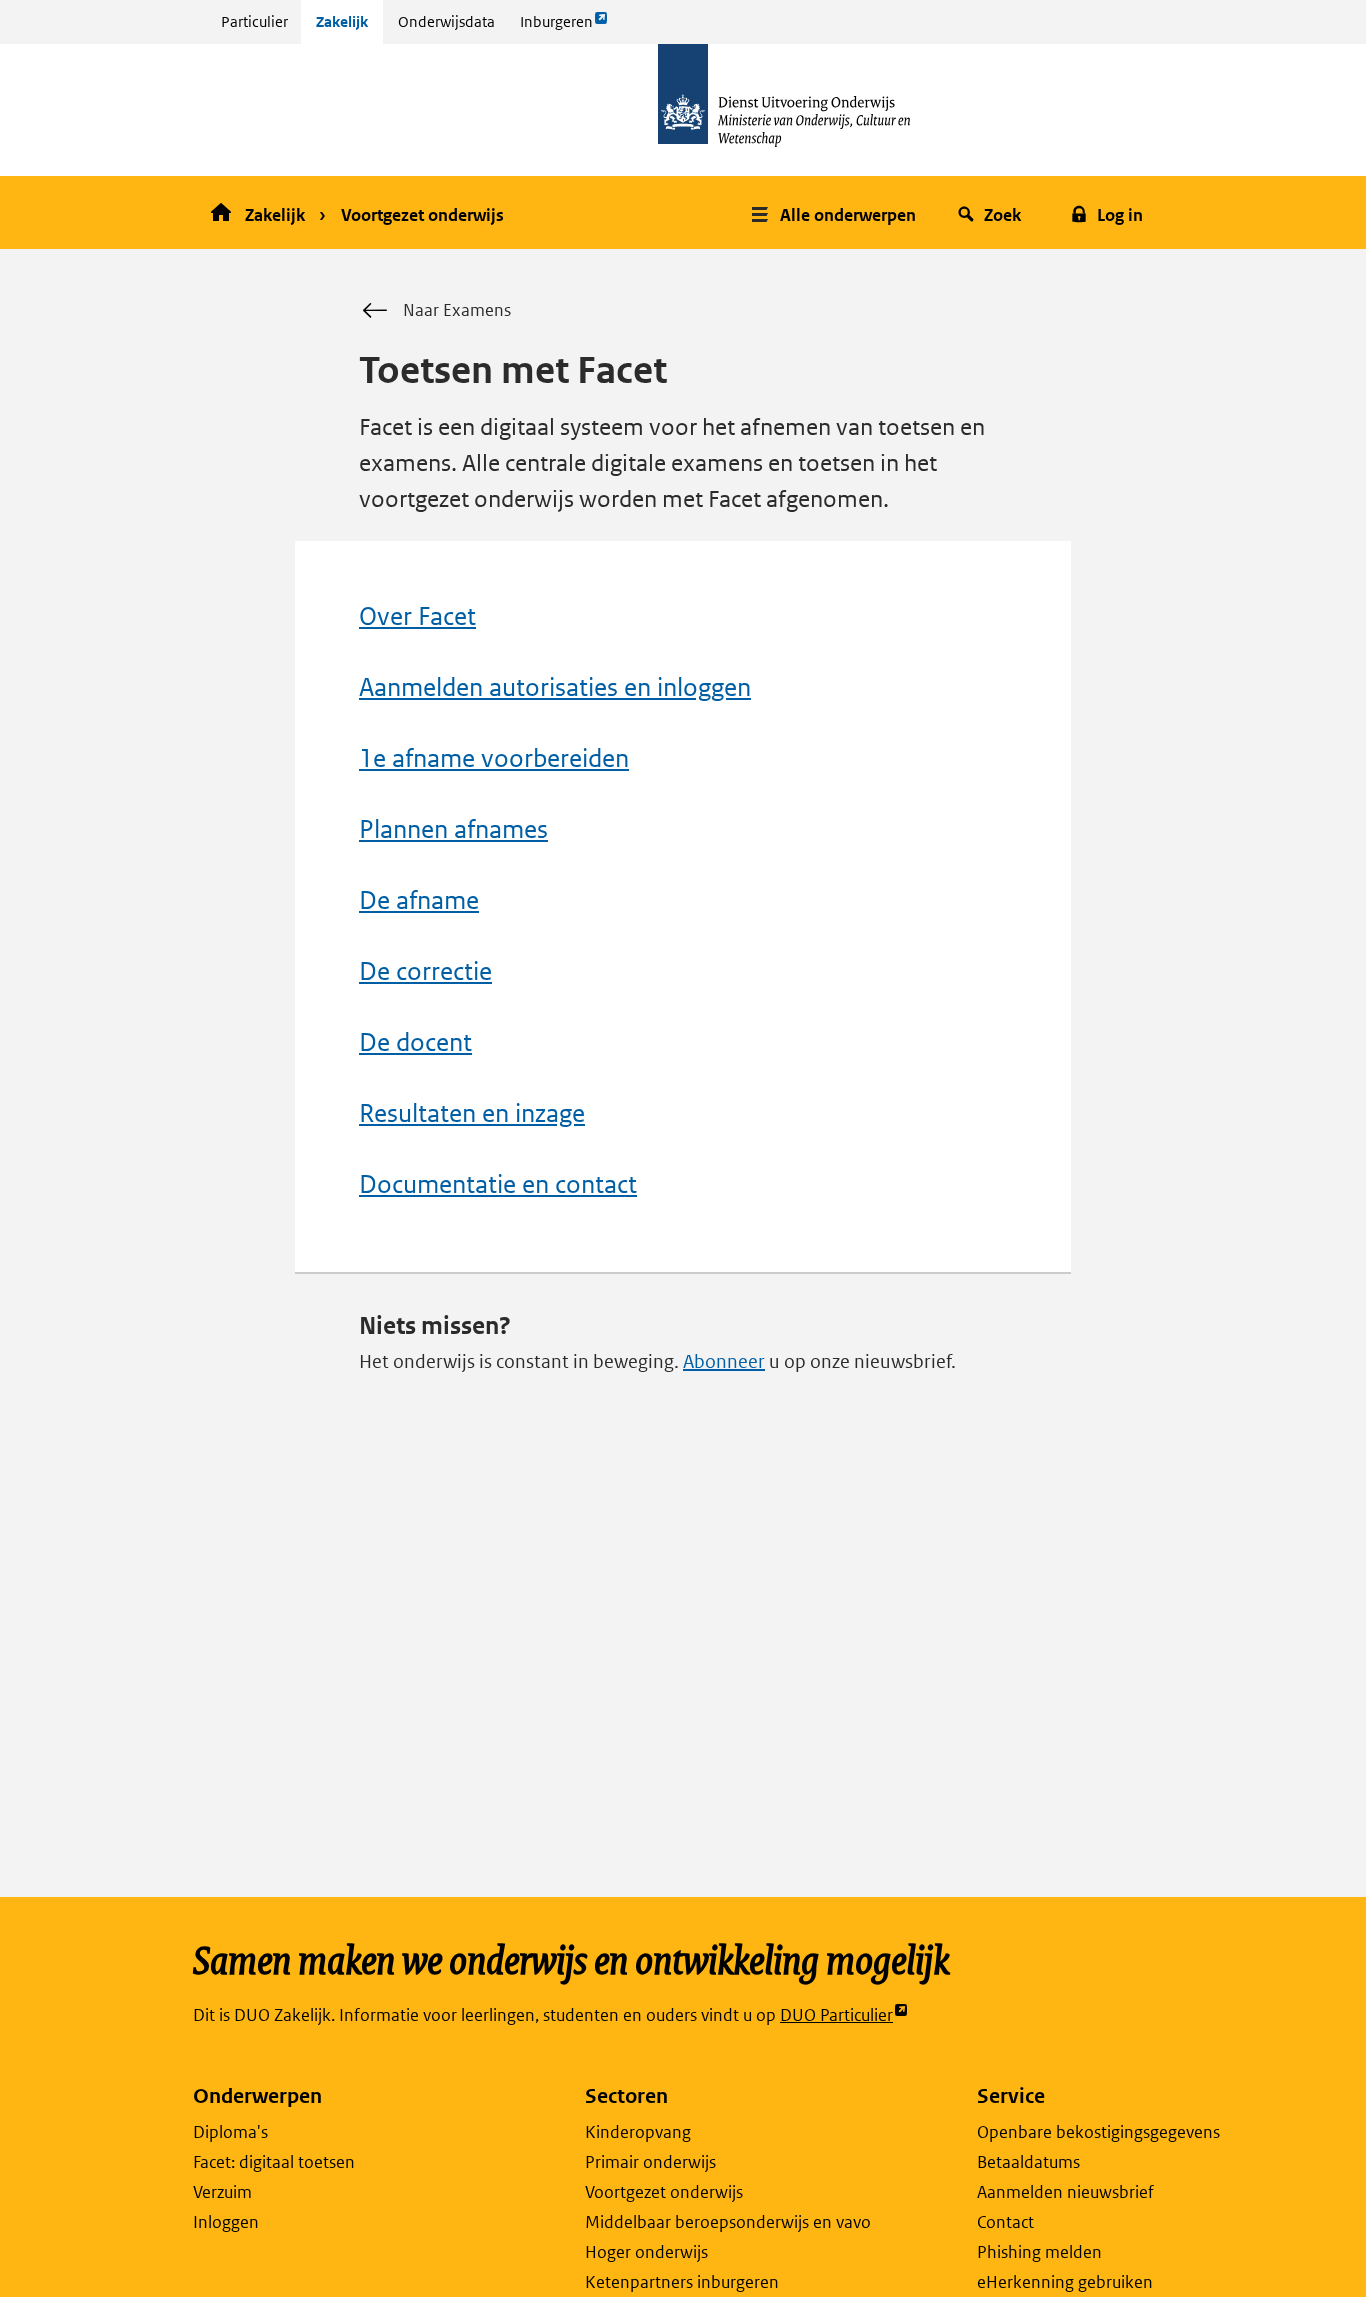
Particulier (254, 21)
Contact (1005, 2222)
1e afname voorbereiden (494, 758)
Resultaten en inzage (472, 1113)
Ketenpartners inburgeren (682, 2282)
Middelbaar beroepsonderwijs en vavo (728, 2222)
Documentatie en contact (498, 1184)
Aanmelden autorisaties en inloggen (555, 687)
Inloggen (226, 2222)
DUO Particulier (836, 2016)
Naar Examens (457, 310)
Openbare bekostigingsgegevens (1098, 2132)
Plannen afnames (453, 829)
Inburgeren (556, 27)
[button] (836, 212)
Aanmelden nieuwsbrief (1065, 2192)
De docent (415, 1042)
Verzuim (222, 2192)
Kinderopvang (638, 2132)
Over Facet (417, 616)
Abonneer (724, 1361)
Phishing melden (1039, 2252)
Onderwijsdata (446, 21)
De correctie (425, 971)
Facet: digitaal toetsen (274, 2162)
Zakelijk (342, 21)
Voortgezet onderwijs (422, 215)
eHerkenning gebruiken (1065, 2282)
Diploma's (230, 2132)
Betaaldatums (1028, 2162)
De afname (419, 900)
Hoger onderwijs (646, 2252)
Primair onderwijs (650, 2162)
